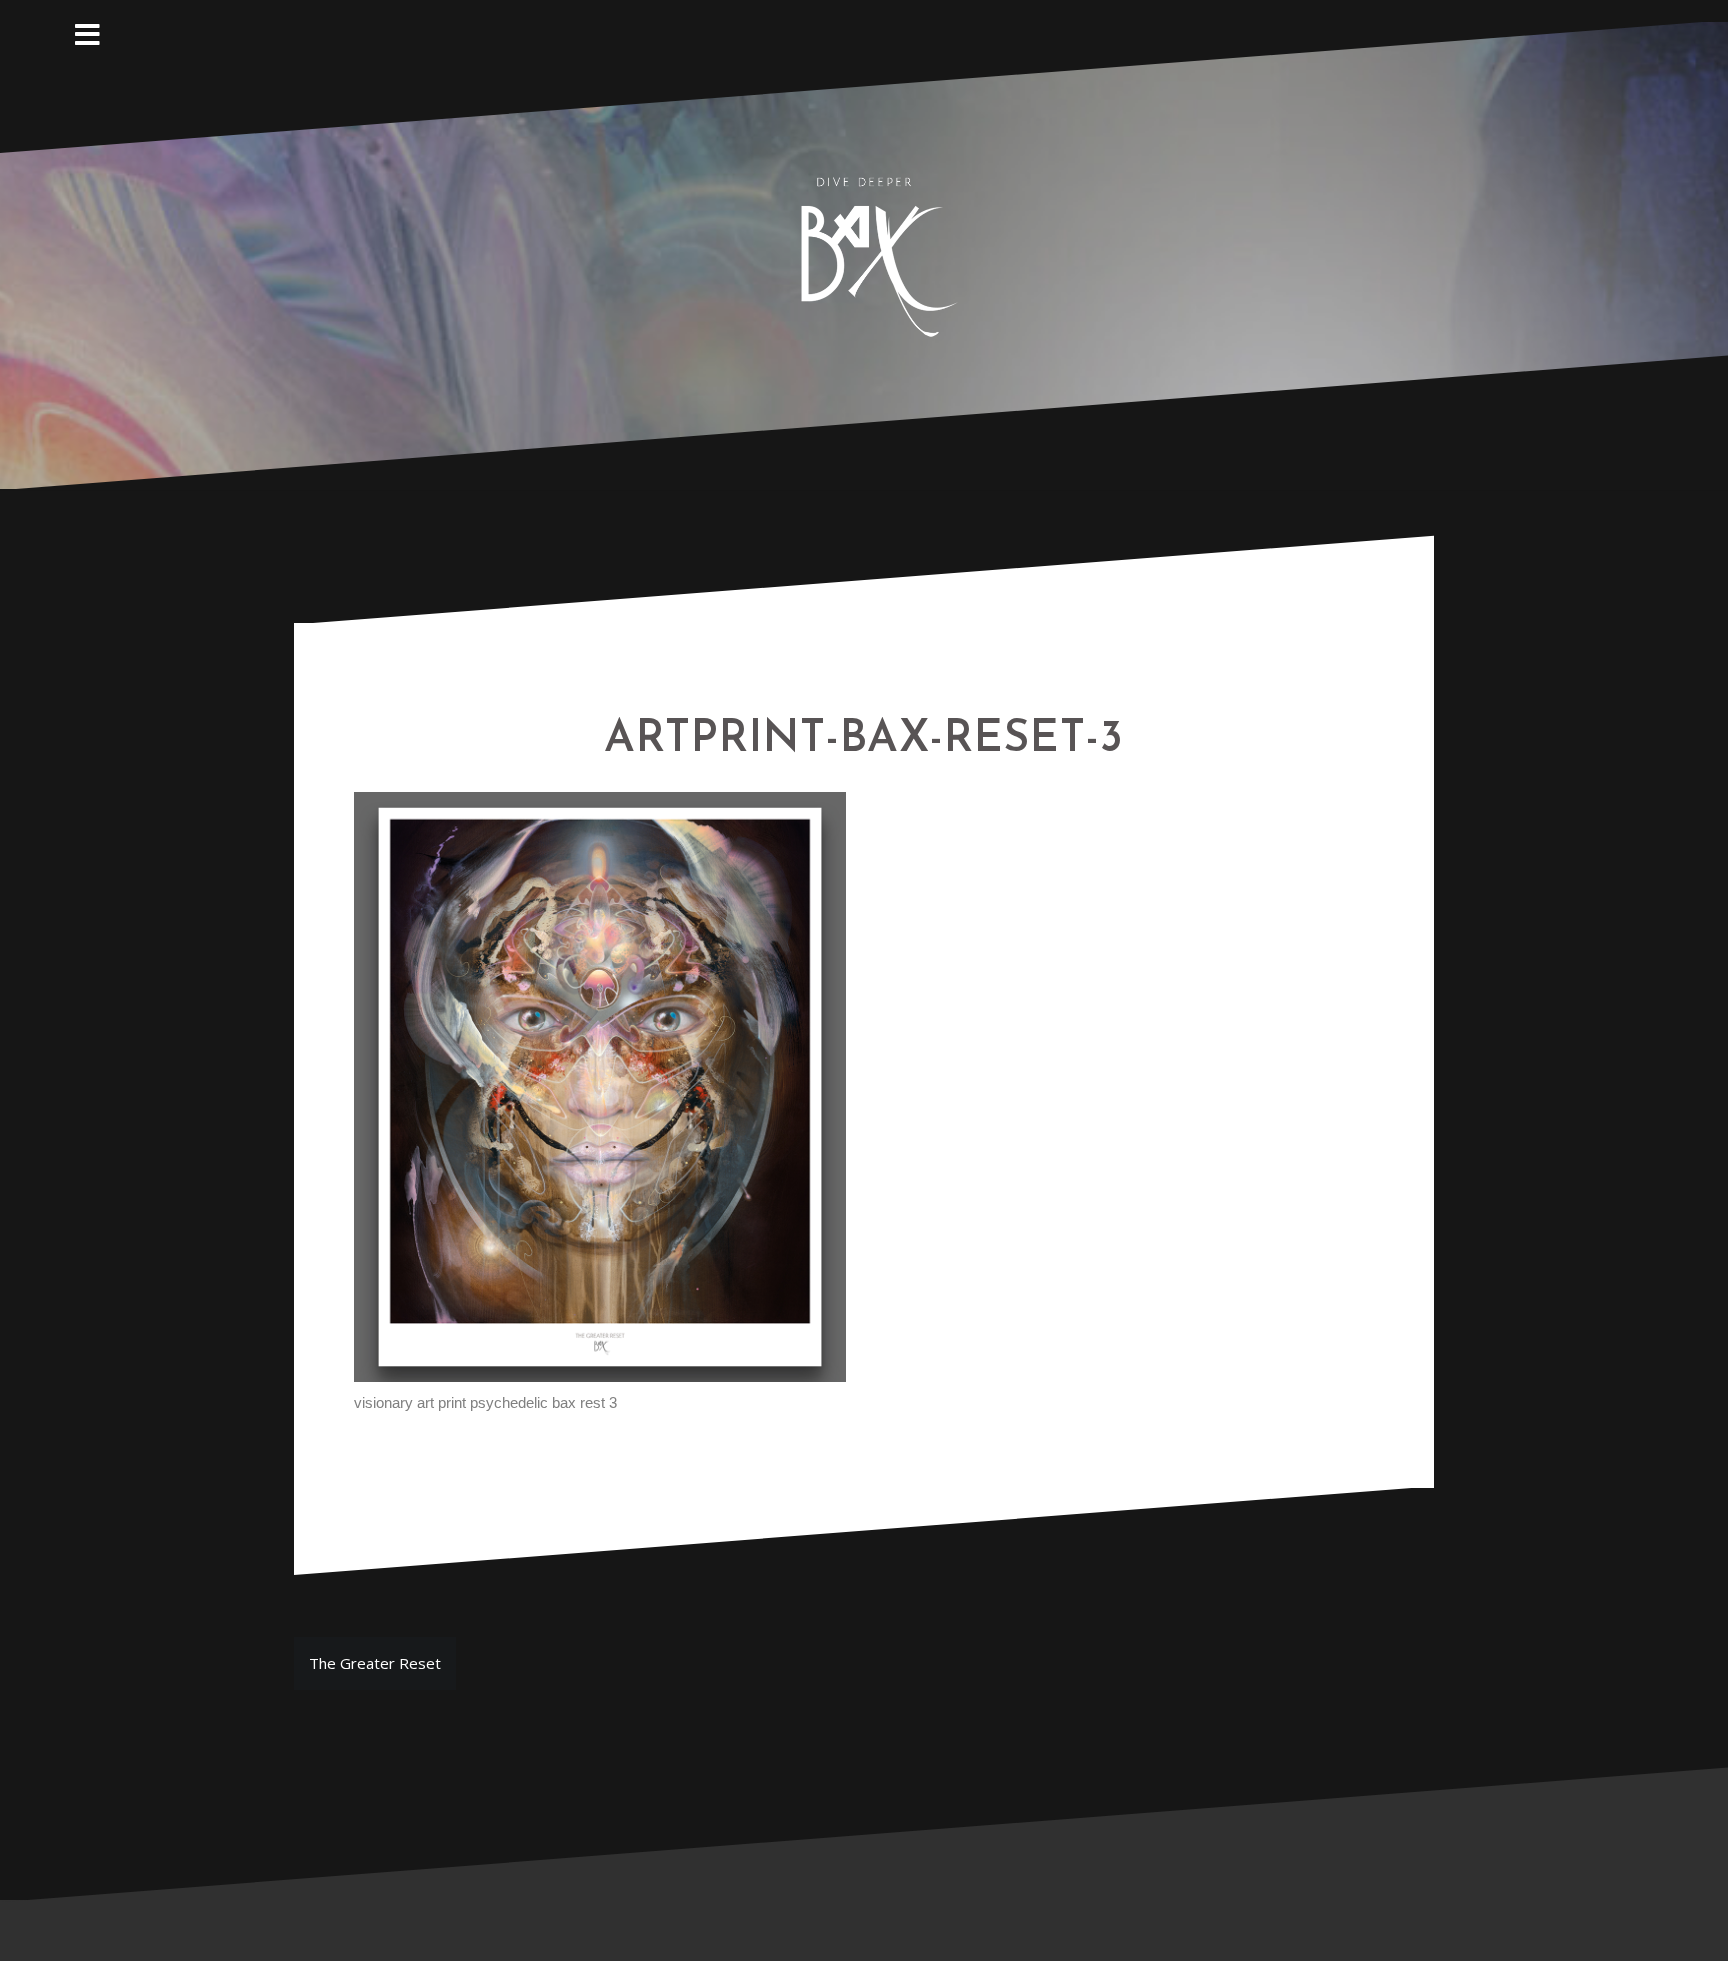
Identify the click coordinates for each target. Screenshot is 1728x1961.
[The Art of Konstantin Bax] (864, 253)
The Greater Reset (375, 1663)
